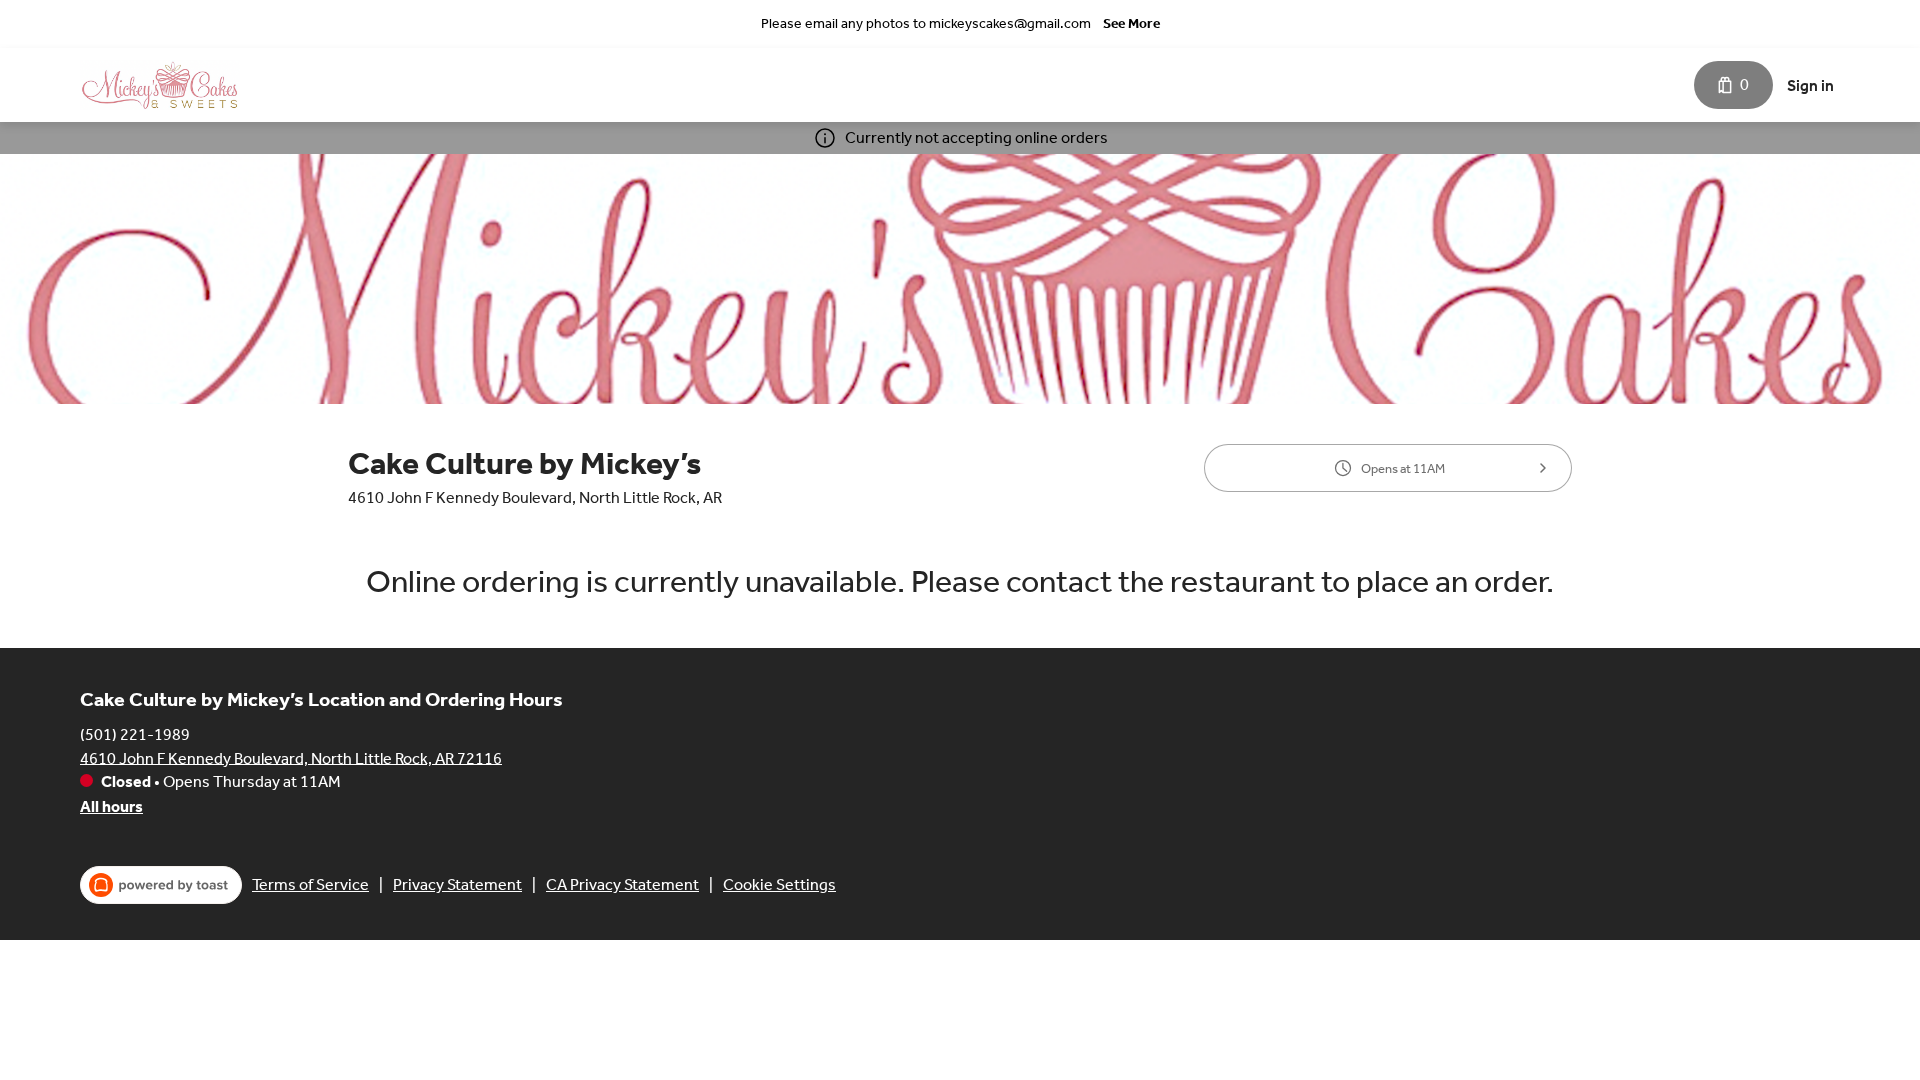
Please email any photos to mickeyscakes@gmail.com (926, 23)
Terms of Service (310, 884)
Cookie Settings (779, 884)
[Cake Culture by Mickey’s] (160, 85)
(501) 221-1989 (135, 733)
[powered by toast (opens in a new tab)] (161, 885)
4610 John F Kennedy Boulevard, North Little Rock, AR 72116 (291, 757)
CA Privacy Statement (622, 884)
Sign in (1810, 85)
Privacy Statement (457, 884)
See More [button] (1131, 23)
